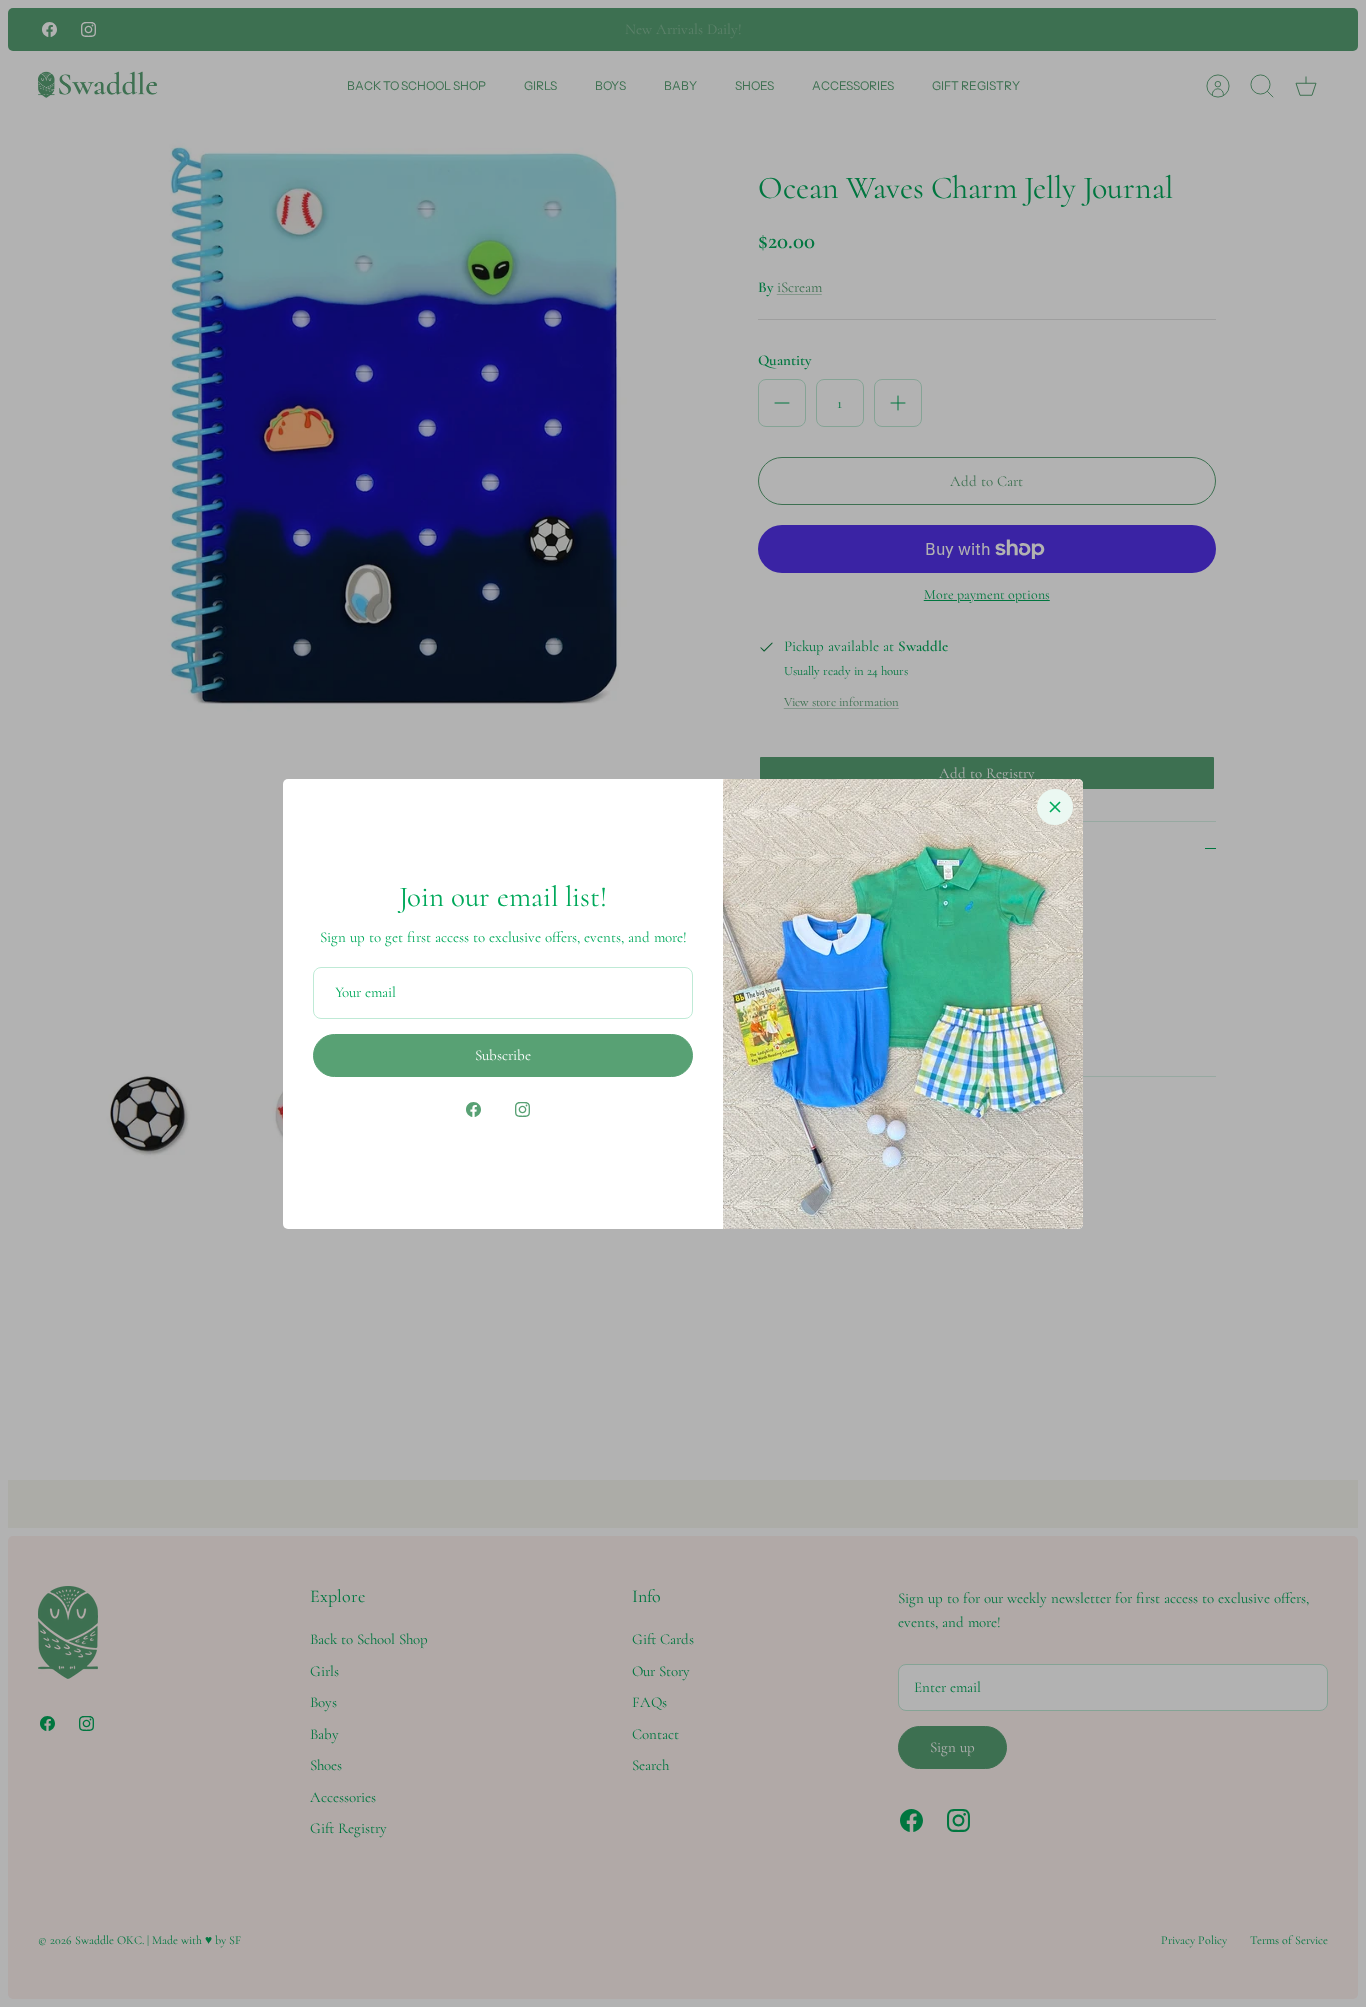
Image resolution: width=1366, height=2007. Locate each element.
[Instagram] (522, 1109)
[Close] (1055, 807)
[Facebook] (473, 1109)
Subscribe (503, 1055)
